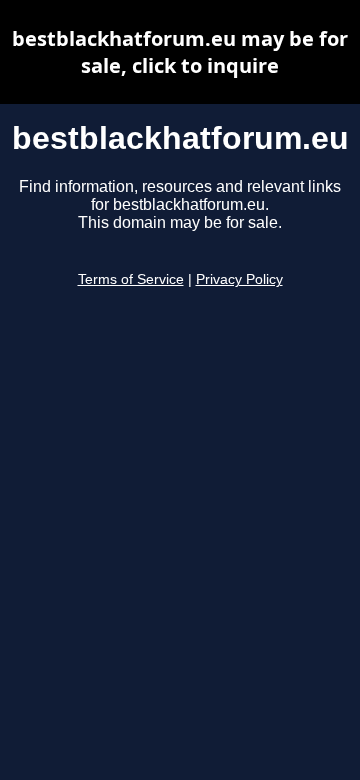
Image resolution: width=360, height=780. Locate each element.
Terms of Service (131, 279)
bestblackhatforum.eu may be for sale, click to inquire (180, 52)
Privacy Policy (239, 279)
